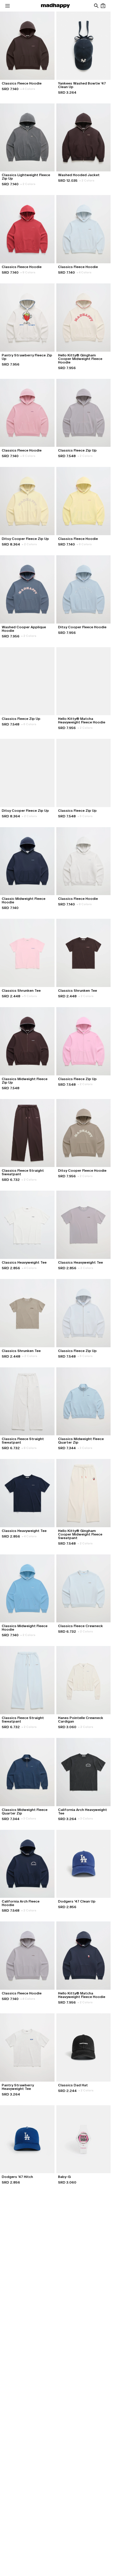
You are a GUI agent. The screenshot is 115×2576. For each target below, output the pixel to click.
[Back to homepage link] (55, 6)
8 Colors (28, 272)
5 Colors (29, 996)
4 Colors (28, 89)
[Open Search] (96, 6)
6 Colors (29, 724)
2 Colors (28, 184)
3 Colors (85, 1448)
